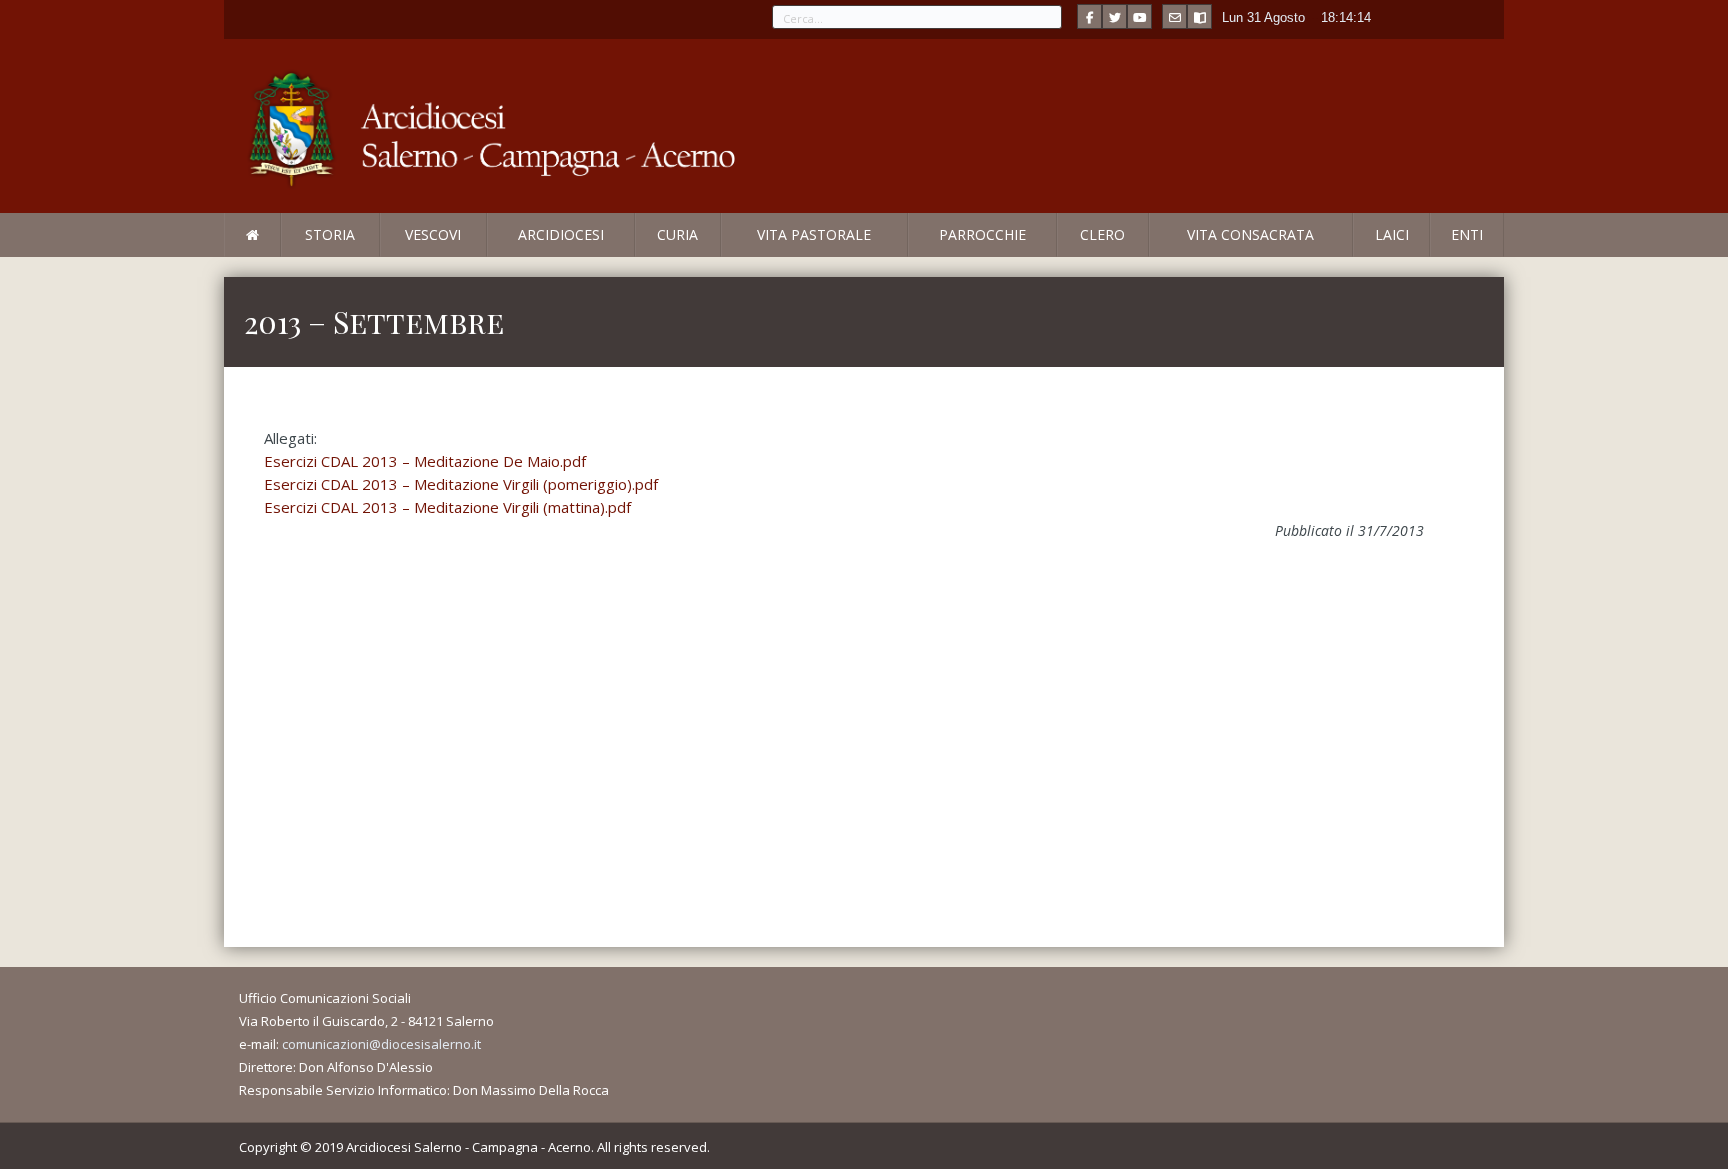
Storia (330, 234)
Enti (1467, 234)
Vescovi (433, 234)
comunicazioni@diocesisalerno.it (381, 1044)
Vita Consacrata (1250, 234)
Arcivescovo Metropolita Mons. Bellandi (387, 256)
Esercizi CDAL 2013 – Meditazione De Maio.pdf (425, 461)
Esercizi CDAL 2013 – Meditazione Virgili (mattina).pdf (447, 507)
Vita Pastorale (814, 234)
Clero (1102, 234)
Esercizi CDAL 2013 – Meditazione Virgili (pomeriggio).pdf (461, 484)
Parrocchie (982, 234)
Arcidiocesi (561, 234)
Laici (1392, 234)
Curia (677, 234)
